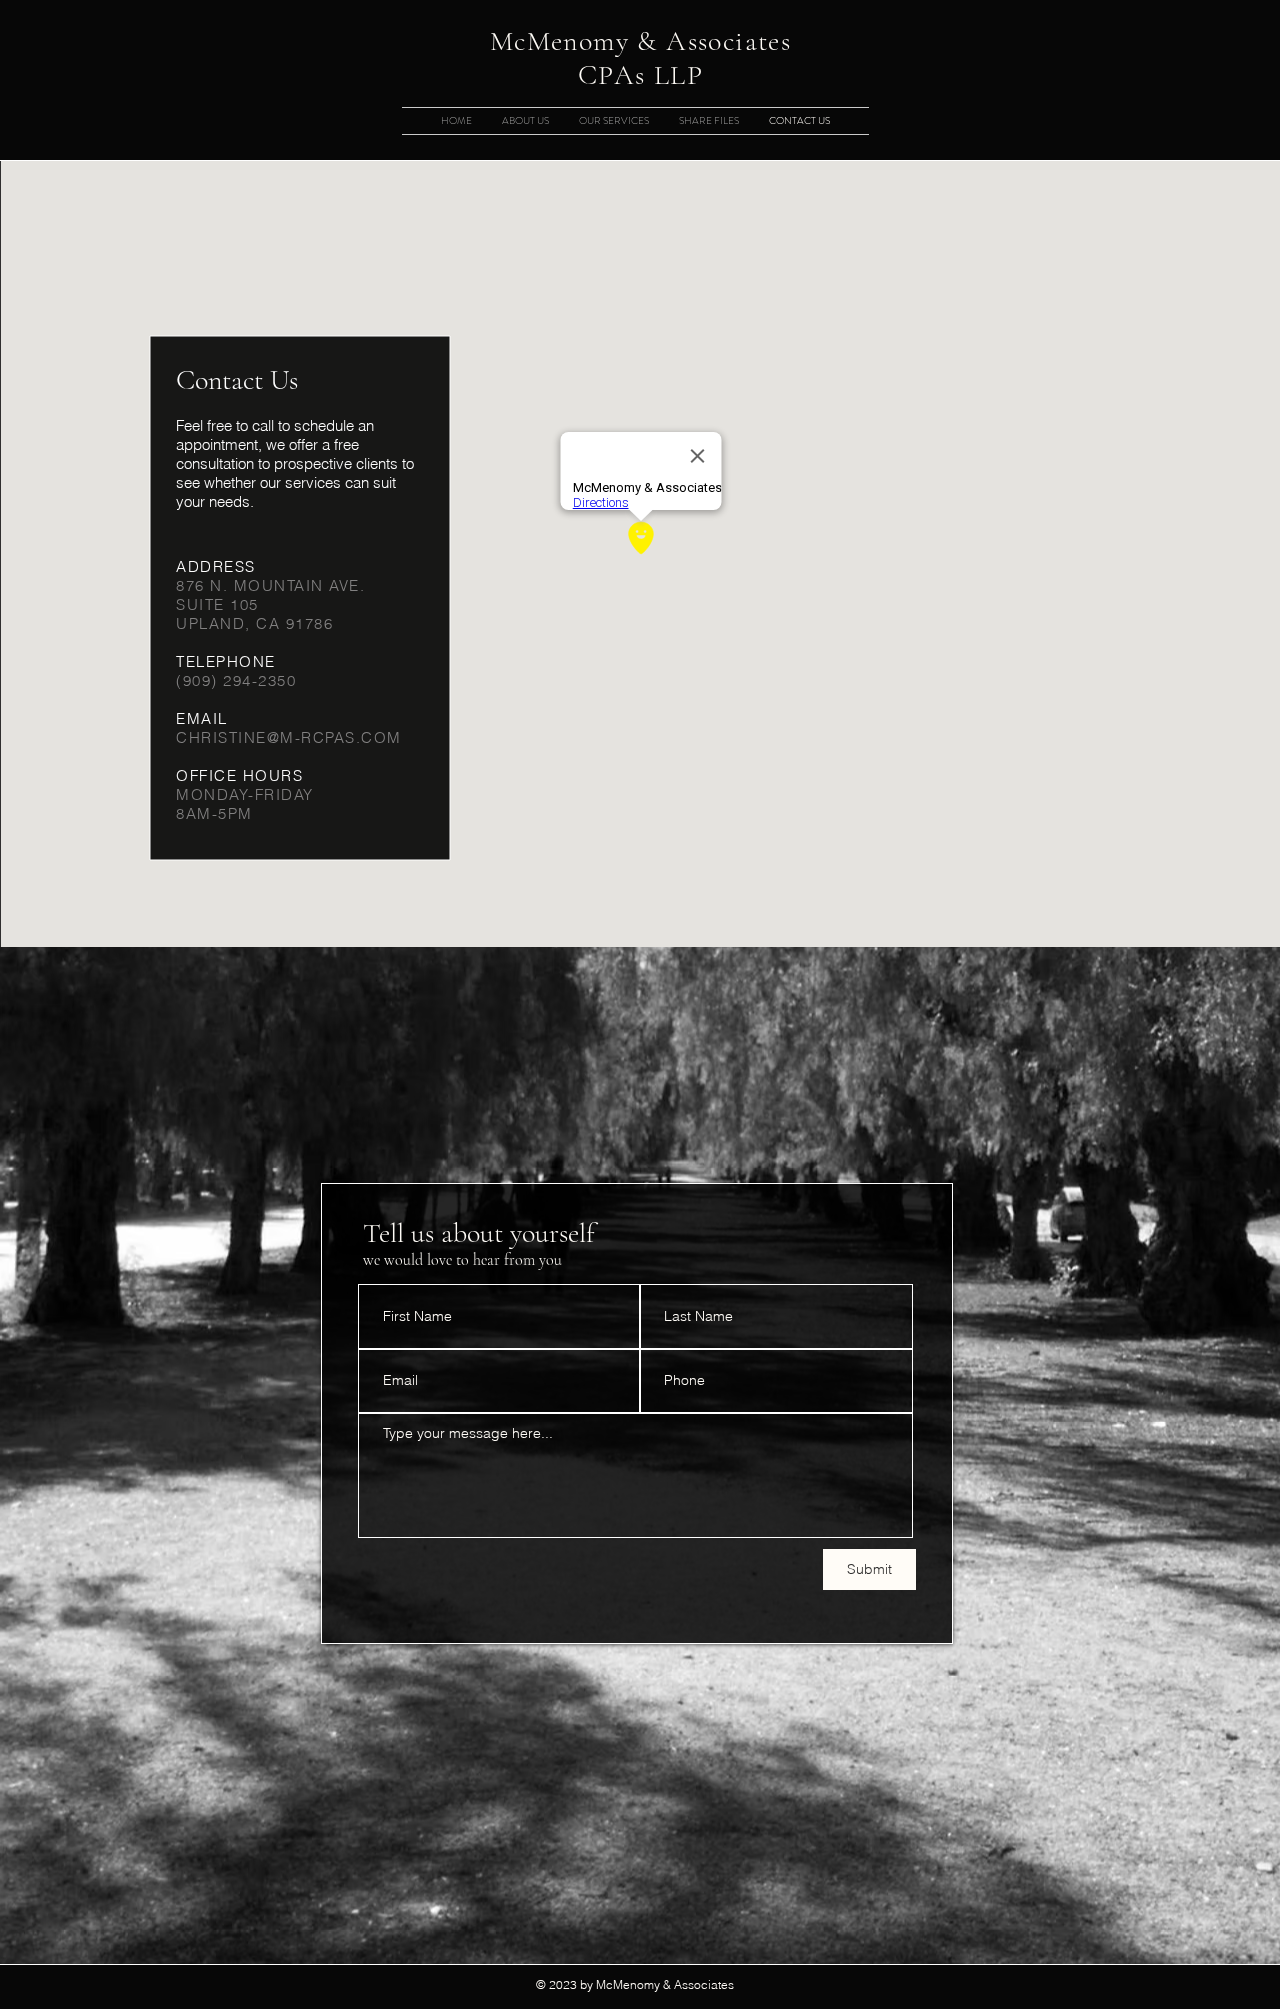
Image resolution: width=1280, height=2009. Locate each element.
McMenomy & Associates (640, 41)
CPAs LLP (640, 75)
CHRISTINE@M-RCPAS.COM (289, 737)
